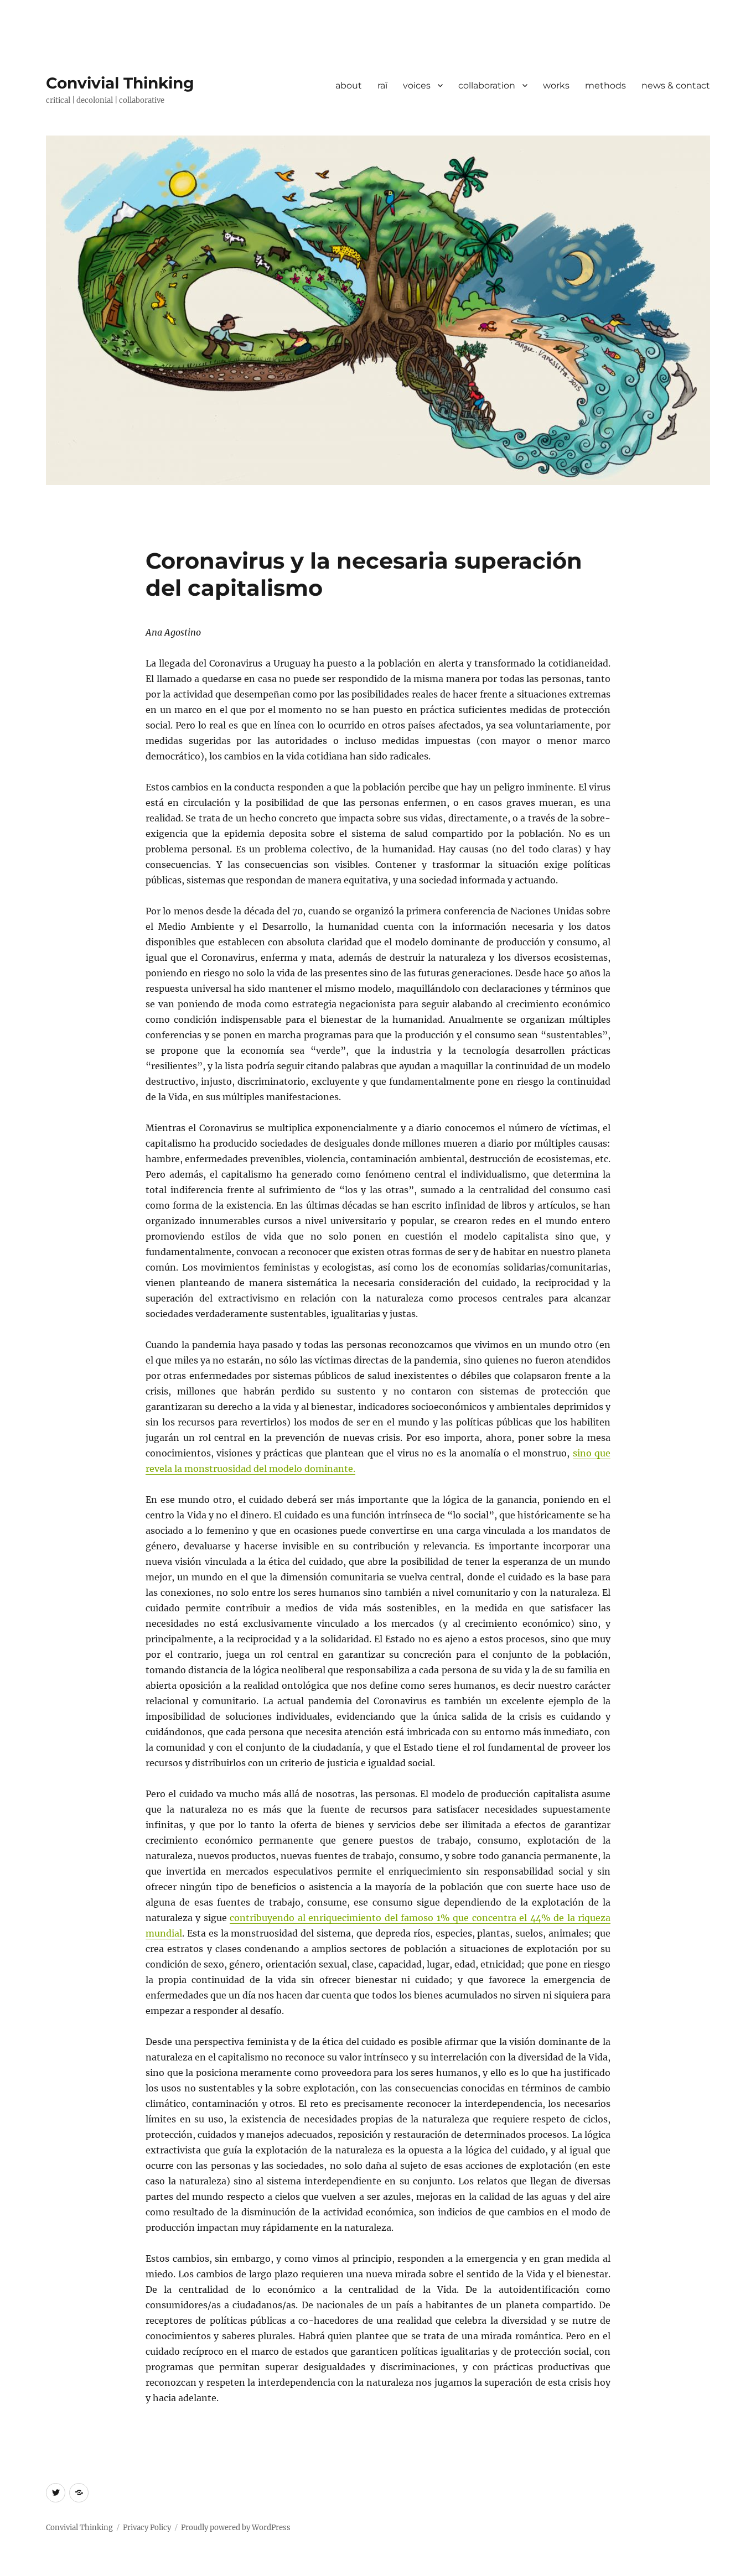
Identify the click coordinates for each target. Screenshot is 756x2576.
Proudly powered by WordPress (236, 2528)
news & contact (676, 85)
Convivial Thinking (120, 83)
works (556, 85)
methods (605, 85)
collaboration (487, 85)
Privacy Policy (147, 2528)
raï (382, 85)
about (349, 85)
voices (417, 85)
